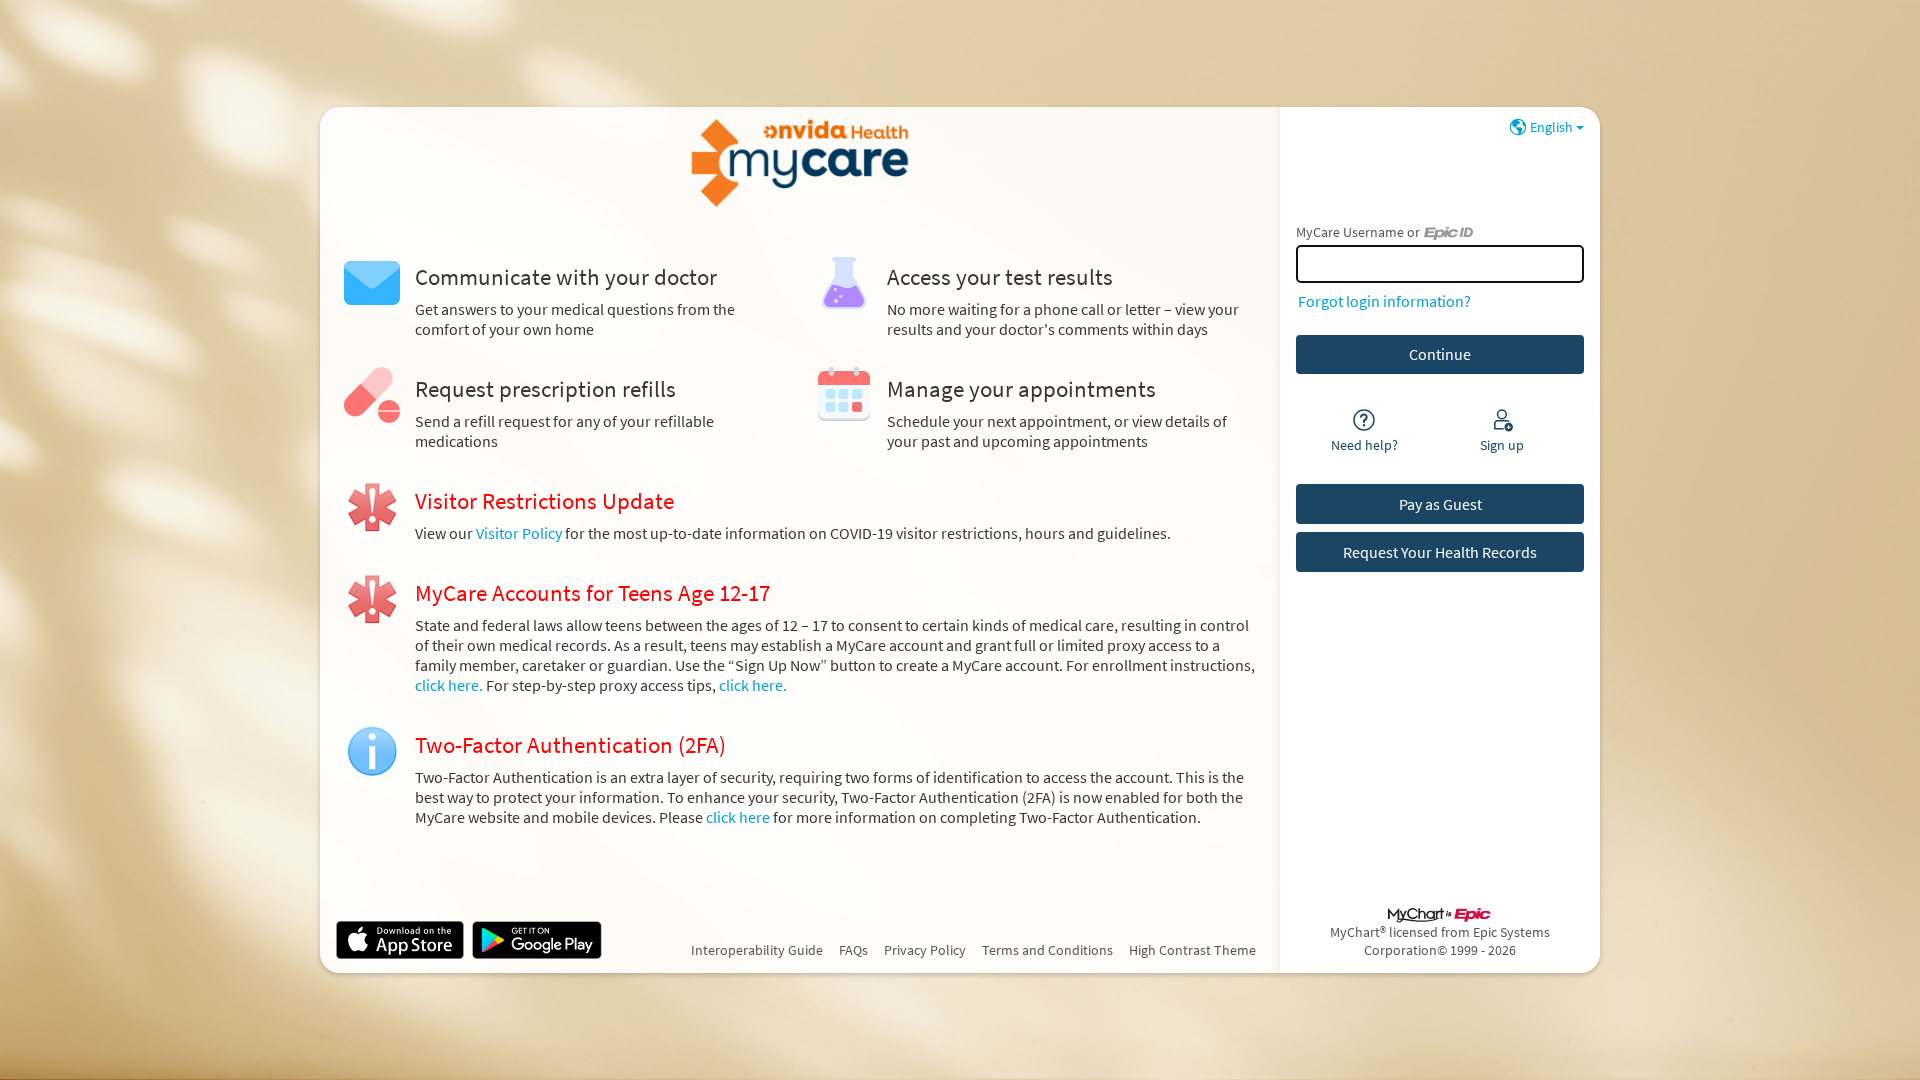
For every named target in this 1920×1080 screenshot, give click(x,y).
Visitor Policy (519, 533)
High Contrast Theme (1192, 950)
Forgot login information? (1384, 301)
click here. (450, 685)
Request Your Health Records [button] (1440, 552)
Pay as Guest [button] (1440, 504)
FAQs (853, 950)
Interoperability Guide (757, 950)
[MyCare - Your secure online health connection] (800, 163)
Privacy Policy (925, 950)
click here (739, 817)
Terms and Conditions (1047, 950)
